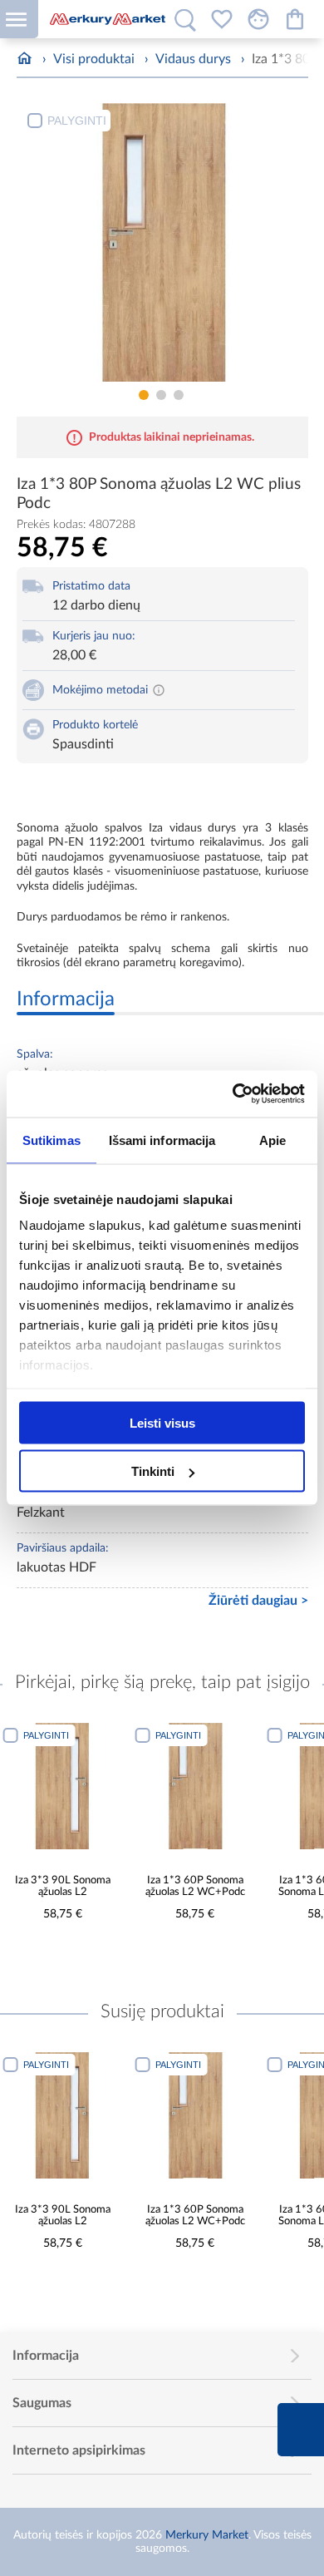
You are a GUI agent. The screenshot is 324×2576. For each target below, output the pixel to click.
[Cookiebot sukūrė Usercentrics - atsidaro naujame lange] (233, 1094)
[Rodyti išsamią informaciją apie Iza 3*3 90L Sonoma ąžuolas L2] (63, 1786)
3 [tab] (179, 395)
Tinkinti (153, 1471)
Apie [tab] (272, 1140)
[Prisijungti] (258, 19)
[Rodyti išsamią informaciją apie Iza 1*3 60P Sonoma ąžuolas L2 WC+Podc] (195, 1786)
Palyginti (77, 121)
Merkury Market (207, 2535)
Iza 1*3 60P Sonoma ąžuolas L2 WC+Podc (195, 1887)
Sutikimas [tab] (52, 1140)
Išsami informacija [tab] (162, 1140)
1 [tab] (144, 395)
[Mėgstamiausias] (222, 19)
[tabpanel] (162, 242)
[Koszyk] (295, 19)
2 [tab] (161, 395)
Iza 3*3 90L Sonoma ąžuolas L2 (63, 1887)
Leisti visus (162, 1422)
